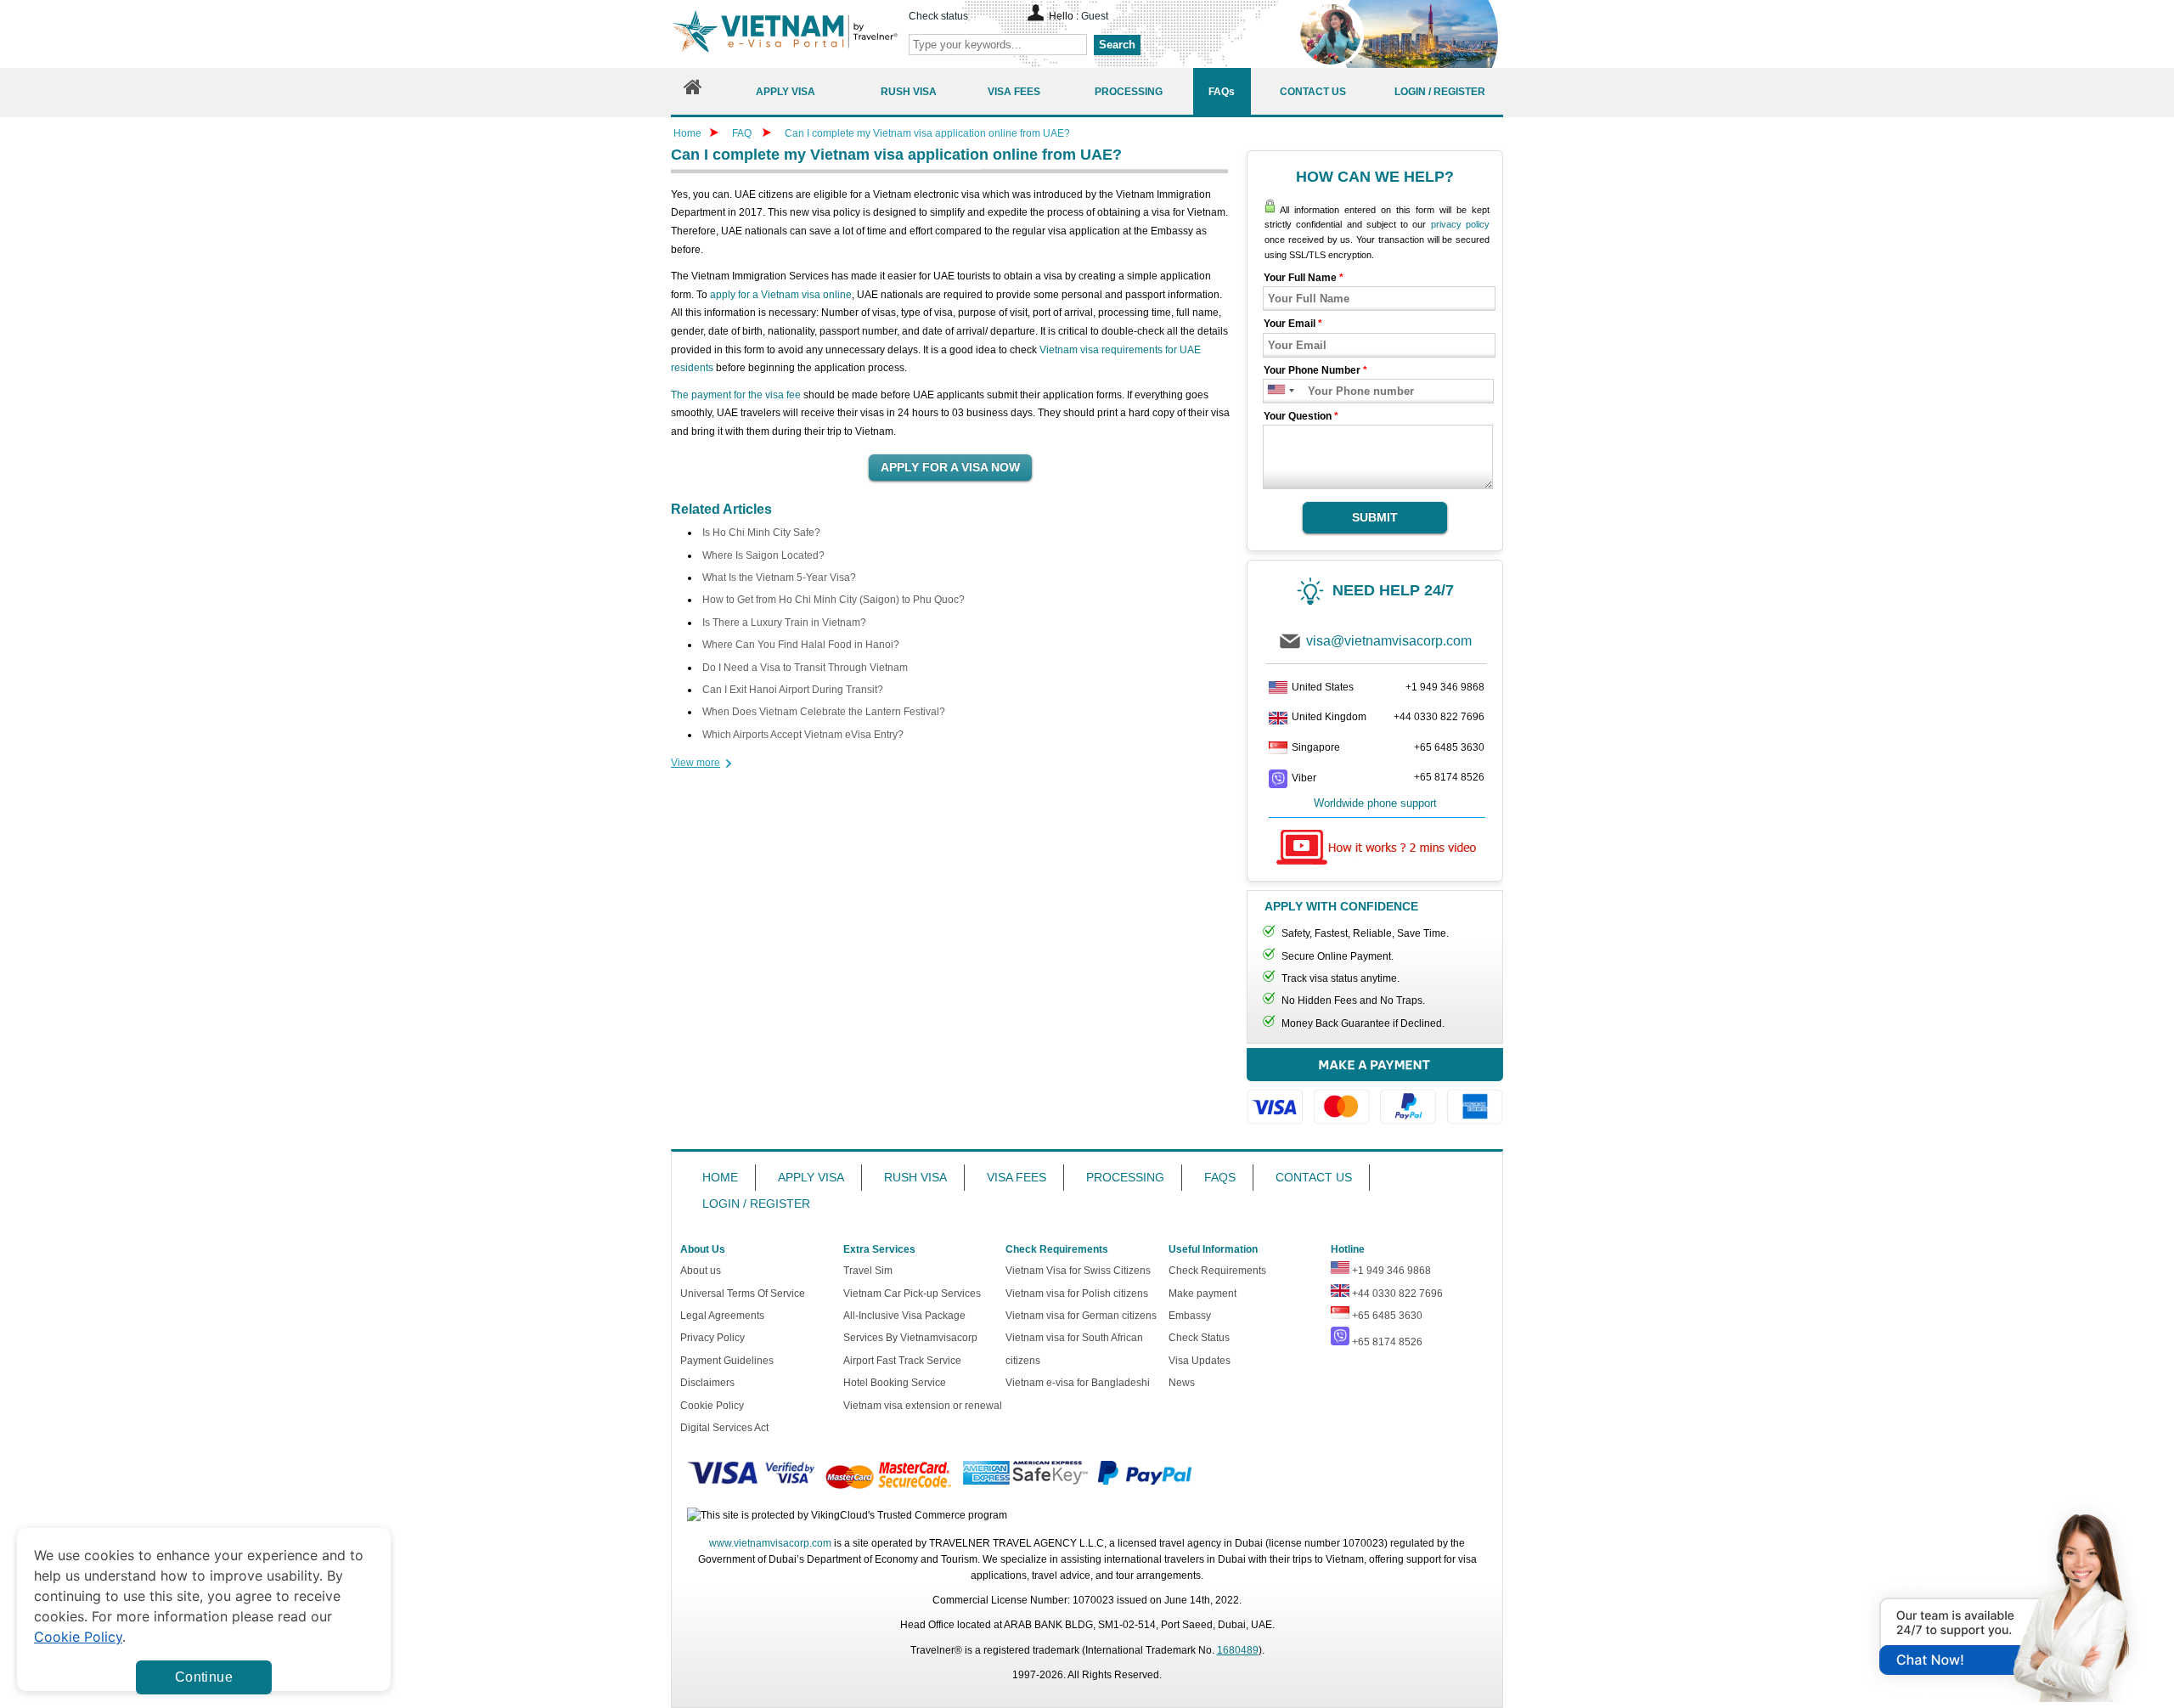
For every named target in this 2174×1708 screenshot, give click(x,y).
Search (1117, 45)
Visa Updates (1200, 1361)
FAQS (1220, 1177)
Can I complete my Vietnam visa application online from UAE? (927, 133)
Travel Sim (868, 1271)
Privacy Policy (712, 1338)
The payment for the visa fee (736, 395)
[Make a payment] (1375, 1094)
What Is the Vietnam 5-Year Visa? (779, 578)
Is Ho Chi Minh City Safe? (761, 533)
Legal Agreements (722, 1316)
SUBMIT (1375, 517)
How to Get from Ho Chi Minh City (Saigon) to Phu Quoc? (834, 600)
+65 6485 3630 (1449, 747)
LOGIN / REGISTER (756, 1203)
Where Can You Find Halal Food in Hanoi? (801, 645)
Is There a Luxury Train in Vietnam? (784, 623)
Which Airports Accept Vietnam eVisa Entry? (803, 735)
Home (687, 133)
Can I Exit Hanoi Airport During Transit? (793, 690)
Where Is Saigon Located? (763, 555)
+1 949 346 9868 (1445, 687)
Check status (938, 16)
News (1182, 1383)
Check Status (1199, 1338)
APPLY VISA (811, 1177)
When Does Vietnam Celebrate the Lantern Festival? (824, 712)
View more (696, 763)
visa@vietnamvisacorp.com (1389, 641)
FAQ (742, 133)
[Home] (693, 91)
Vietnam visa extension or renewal (923, 1406)
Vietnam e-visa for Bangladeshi (1078, 1383)
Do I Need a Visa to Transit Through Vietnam (805, 668)
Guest (1095, 16)
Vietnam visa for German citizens (1081, 1316)
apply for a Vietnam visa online (781, 295)
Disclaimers (707, 1383)
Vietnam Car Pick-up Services (912, 1294)
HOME (720, 1177)
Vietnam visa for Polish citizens (1077, 1294)
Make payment (1202, 1294)
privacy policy (1460, 224)
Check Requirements (1217, 1271)
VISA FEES (1017, 1177)
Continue (204, 1677)
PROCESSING (1125, 1177)
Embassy (1190, 1316)
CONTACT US (1314, 1177)
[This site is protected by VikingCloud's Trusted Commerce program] (847, 1516)
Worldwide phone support (1375, 803)
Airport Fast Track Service (902, 1361)
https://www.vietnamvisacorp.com (785, 34)
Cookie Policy (712, 1406)
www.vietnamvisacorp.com (770, 1543)
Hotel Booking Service (895, 1383)
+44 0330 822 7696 (1439, 717)
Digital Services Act (724, 1428)
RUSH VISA (915, 1177)
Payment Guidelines (727, 1361)
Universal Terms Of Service (743, 1294)
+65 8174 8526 (1449, 777)
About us (701, 1271)
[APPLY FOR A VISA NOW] (950, 468)
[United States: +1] (1275, 391)
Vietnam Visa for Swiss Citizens (1078, 1271)
